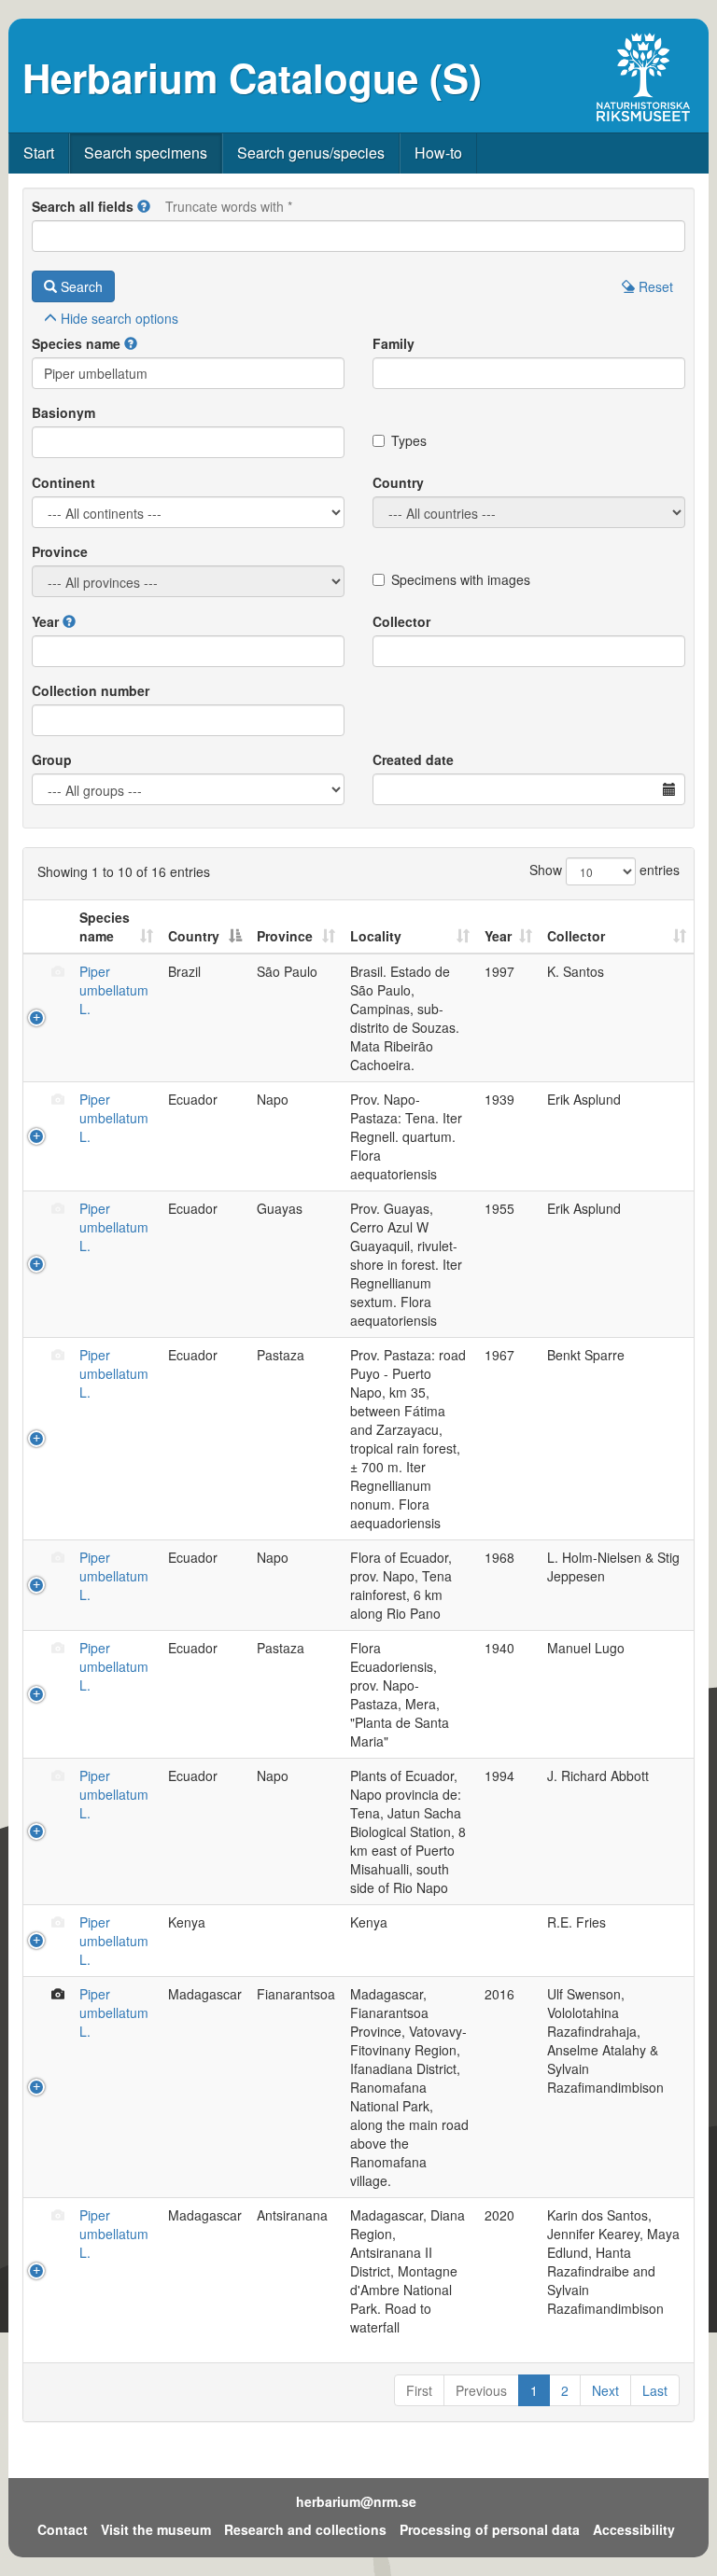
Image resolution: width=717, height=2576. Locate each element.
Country (398, 482)
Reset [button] (654, 286)
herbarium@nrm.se (356, 2501)
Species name (76, 343)
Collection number (91, 690)
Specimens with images (461, 579)
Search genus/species (311, 153)
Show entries (605, 870)
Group (52, 759)
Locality (376, 936)
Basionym (63, 412)
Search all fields (83, 206)
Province (60, 551)
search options (119, 318)
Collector (401, 621)
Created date (413, 759)
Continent (63, 482)
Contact (63, 2529)
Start (39, 153)
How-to (438, 153)
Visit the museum (156, 2529)
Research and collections (305, 2529)
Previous (481, 2390)
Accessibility (634, 2529)
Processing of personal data (490, 2529)
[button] (144, 206)
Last (655, 2390)
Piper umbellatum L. (114, 990)
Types (409, 440)
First (419, 2390)
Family (394, 343)
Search (80, 286)
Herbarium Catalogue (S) (252, 77)
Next (605, 2390)
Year (45, 621)
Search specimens (146, 153)
